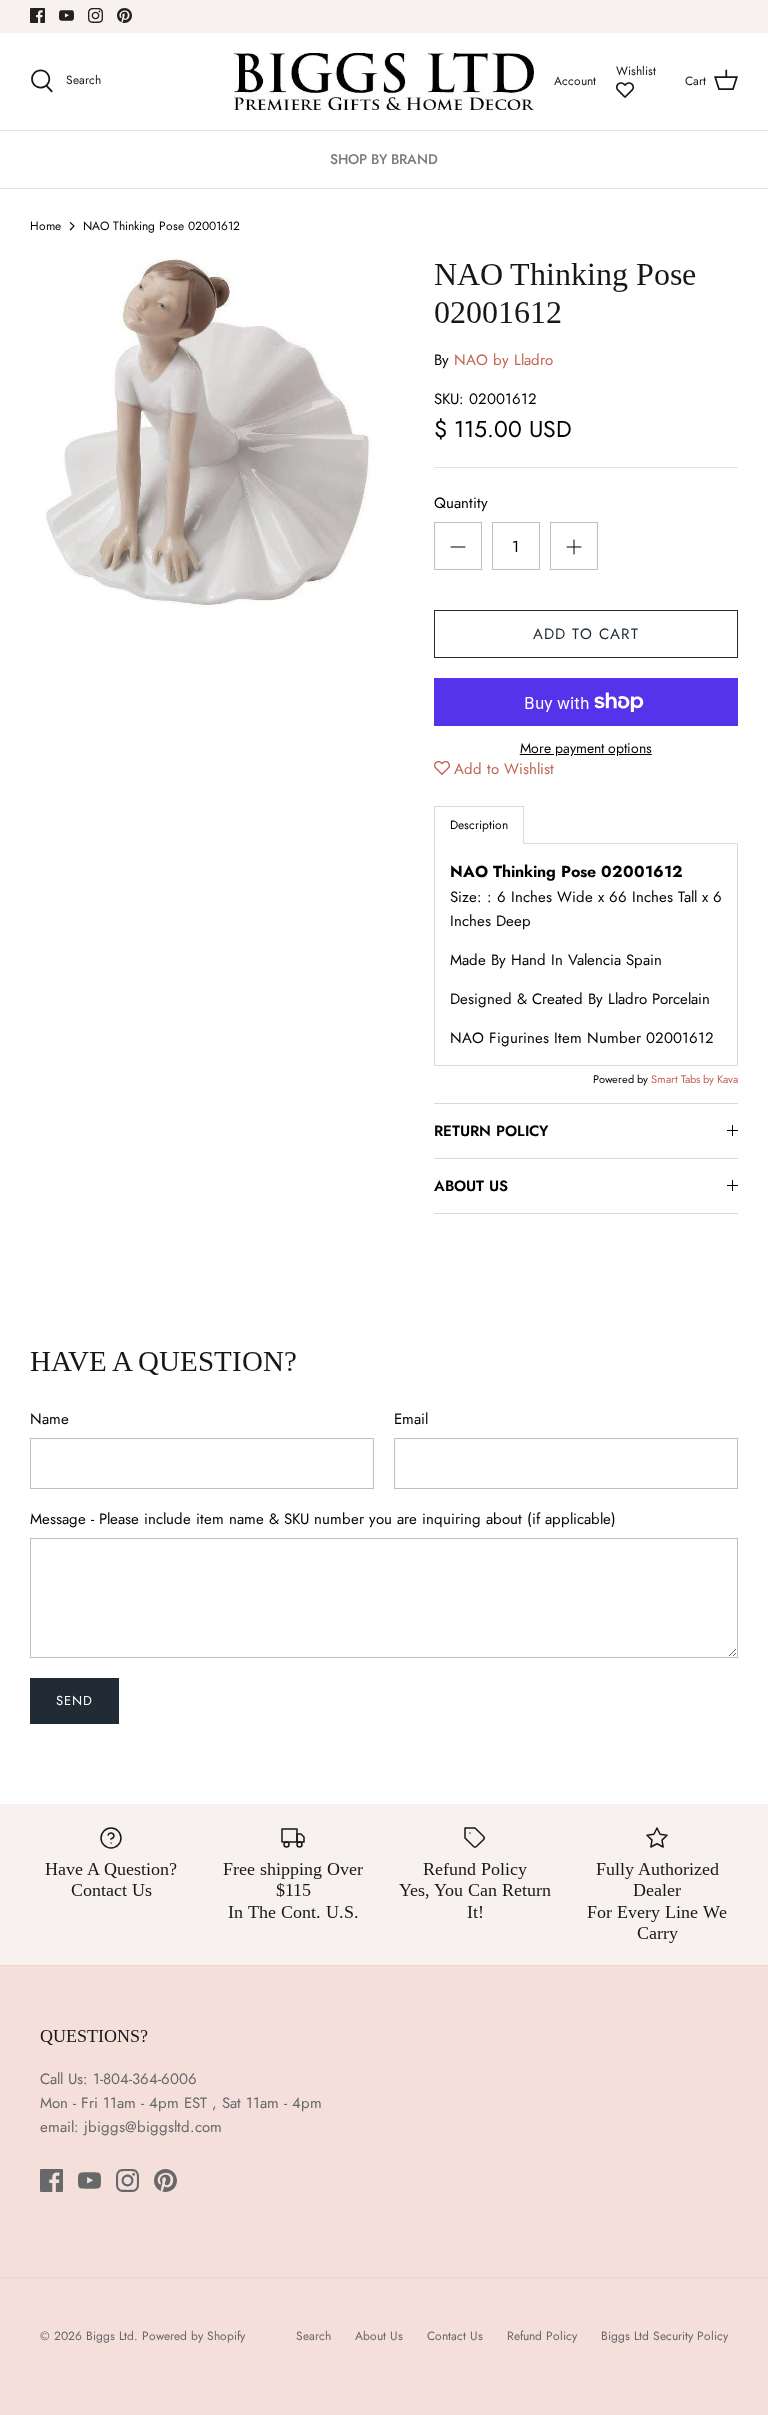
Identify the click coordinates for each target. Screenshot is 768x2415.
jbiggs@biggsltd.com (153, 2127)
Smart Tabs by (684, 1079)
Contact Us (455, 2336)
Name (49, 1419)
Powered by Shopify (193, 2336)
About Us (379, 2336)
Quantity (461, 503)
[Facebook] (37, 15)
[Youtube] (66, 15)
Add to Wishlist (504, 769)
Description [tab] (479, 825)
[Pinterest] (124, 15)
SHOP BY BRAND (384, 159)
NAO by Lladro (503, 360)
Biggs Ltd (110, 2336)
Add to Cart (586, 634)
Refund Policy (542, 2336)
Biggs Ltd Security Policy (664, 2336)
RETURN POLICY (491, 1131)
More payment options (586, 748)
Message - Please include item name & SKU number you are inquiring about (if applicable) (323, 1519)
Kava (727, 1079)
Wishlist (636, 71)
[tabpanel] (586, 954)
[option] (207, 432)
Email (411, 1419)
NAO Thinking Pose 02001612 (161, 226)
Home (45, 226)
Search (313, 2336)
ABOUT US (471, 1186)
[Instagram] (95, 15)
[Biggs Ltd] (384, 81)
